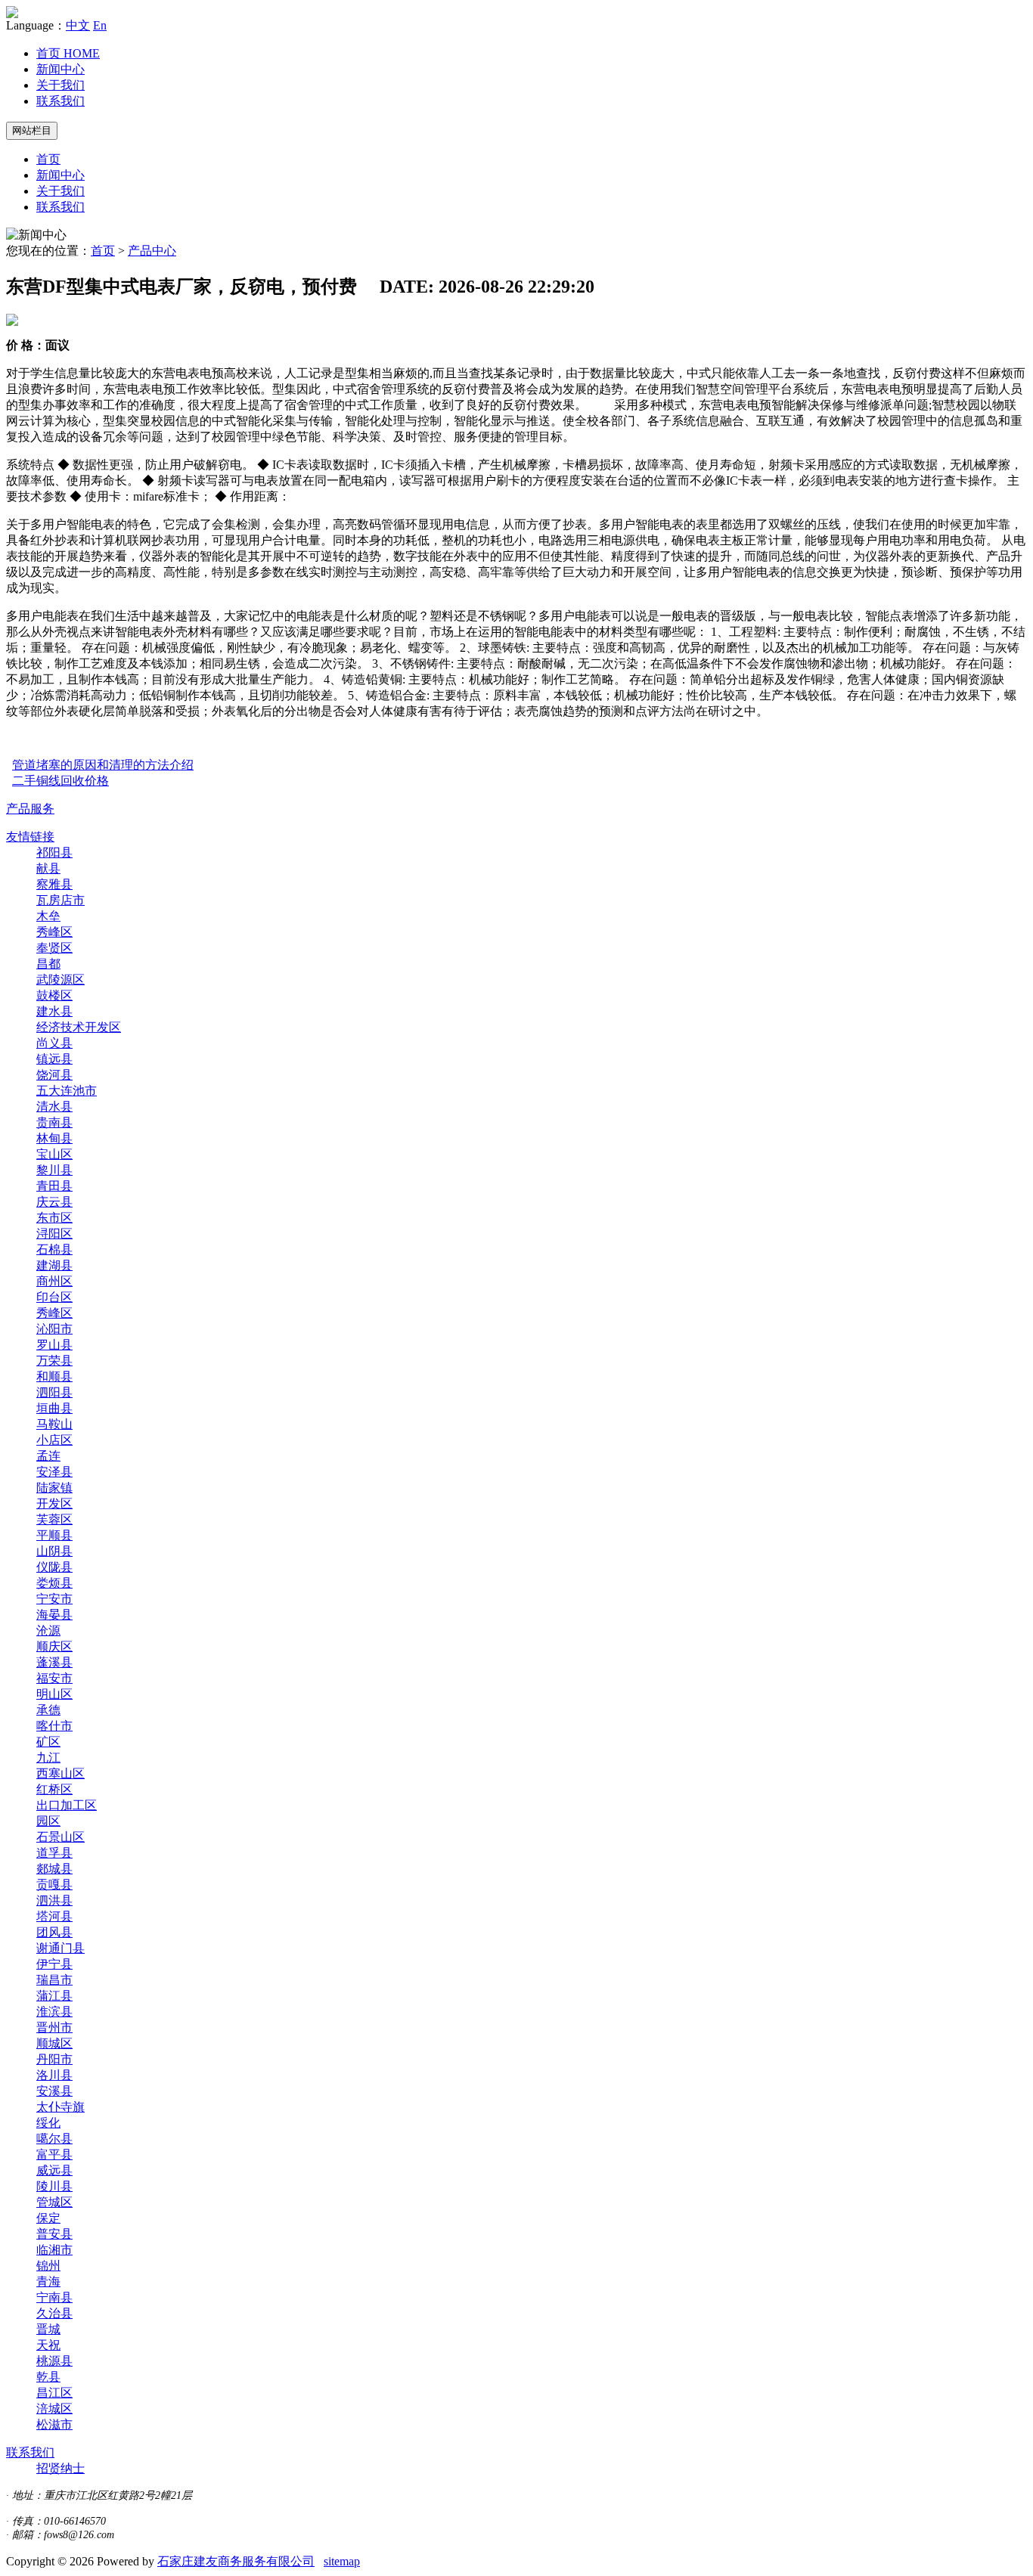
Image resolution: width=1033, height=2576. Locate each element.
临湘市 (54, 2250)
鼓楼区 (54, 995)
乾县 (48, 2377)
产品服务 (30, 809)
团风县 (54, 1932)
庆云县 (54, 1202)
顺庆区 (54, 1646)
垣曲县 (54, 1408)
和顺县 (54, 1376)
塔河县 (54, 1916)
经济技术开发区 (79, 1027)
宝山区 (54, 1154)
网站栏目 (32, 130)
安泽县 (54, 1472)
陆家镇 (54, 1488)
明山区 (54, 1694)
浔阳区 (54, 1234)
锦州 (48, 2266)
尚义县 (54, 1043)
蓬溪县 (54, 1662)
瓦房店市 (60, 900)
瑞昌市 (54, 1980)
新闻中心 (60, 69)
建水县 (54, 1011)
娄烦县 (54, 1583)
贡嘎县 (54, 1885)
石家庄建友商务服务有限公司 (236, 2561)
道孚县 (54, 1853)
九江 (48, 1758)
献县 (48, 868)
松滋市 (54, 2424)
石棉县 (54, 1249)
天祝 (48, 2345)
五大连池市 (67, 1091)
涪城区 (54, 2409)
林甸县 (54, 1138)
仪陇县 (54, 1567)
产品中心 (152, 251)
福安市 (54, 1678)
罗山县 (54, 1345)
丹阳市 (54, 2059)
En (100, 25)
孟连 (48, 1456)
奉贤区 (54, 948)
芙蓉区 (54, 1519)
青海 (48, 2282)
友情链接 (30, 837)
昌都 (48, 964)
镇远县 (54, 1059)
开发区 (54, 1503)
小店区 (54, 1440)
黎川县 (54, 1170)
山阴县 (54, 1551)
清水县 (54, 1107)
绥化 (48, 2123)
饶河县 (54, 1075)
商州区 (54, 1281)
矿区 (48, 1742)
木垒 (48, 916)
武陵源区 (60, 980)
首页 (68, 53)
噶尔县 (54, 2139)
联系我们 (60, 101)
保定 (48, 2218)
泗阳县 (54, 1392)
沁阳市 (54, 1329)
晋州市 (54, 2027)
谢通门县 (60, 1948)
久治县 (54, 2313)
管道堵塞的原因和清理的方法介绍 (103, 765)
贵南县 (54, 1122)
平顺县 (54, 1535)
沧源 (48, 1631)
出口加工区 (67, 1805)
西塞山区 (60, 1773)
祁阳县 (54, 852)
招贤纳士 (60, 2468)
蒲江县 (54, 1996)
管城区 (54, 2202)
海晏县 (54, 1615)
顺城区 (54, 2043)
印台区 (54, 1297)
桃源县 (54, 2361)
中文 (78, 25)
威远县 (54, 2170)
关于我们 (60, 85)
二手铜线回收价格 (60, 781)
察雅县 (54, 884)
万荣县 (54, 1361)
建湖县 (54, 1265)
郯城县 (54, 1869)
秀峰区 (54, 932)
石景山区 (60, 1837)
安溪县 (54, 2091)
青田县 (54, 1186)
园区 (48, 1821)
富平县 (54, 2154)
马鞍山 (54, 1424)
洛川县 (54, 2075)
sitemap (342, 2561)
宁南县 (54, 2297)
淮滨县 (54, 2012)
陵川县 (54, 2186)
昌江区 (54, 2393)
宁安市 (54, 1599)
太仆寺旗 (60, 2107)
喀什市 (54, 1726)
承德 (48, 1710)
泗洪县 (54, 1900)
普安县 (54, 2234)
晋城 (48, 2329)
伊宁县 (54, 1964)
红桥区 (54, 1789)
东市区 (54, 1218)
